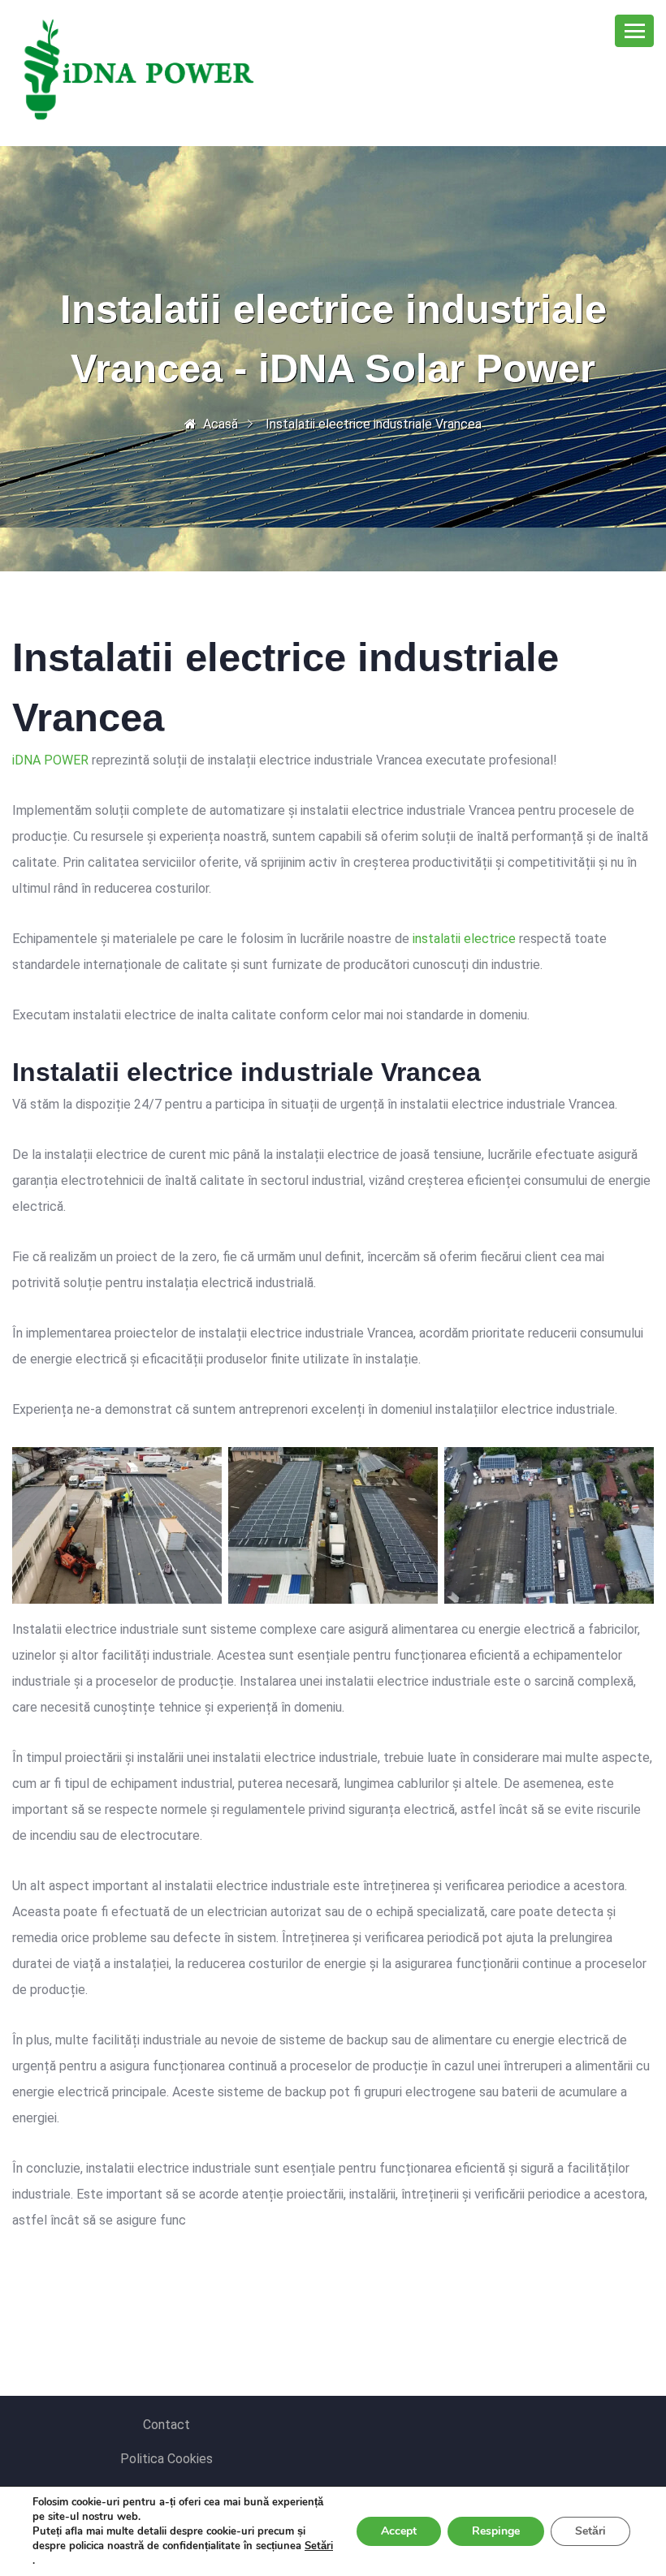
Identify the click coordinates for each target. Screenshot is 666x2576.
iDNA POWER (50, 760)
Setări (319, 2546)
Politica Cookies (166, 2459)
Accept (399, 2531)
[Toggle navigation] (634, 31)
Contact (166, 2425)
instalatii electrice (464, 939)
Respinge (496, 2531)
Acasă (221, 424)
